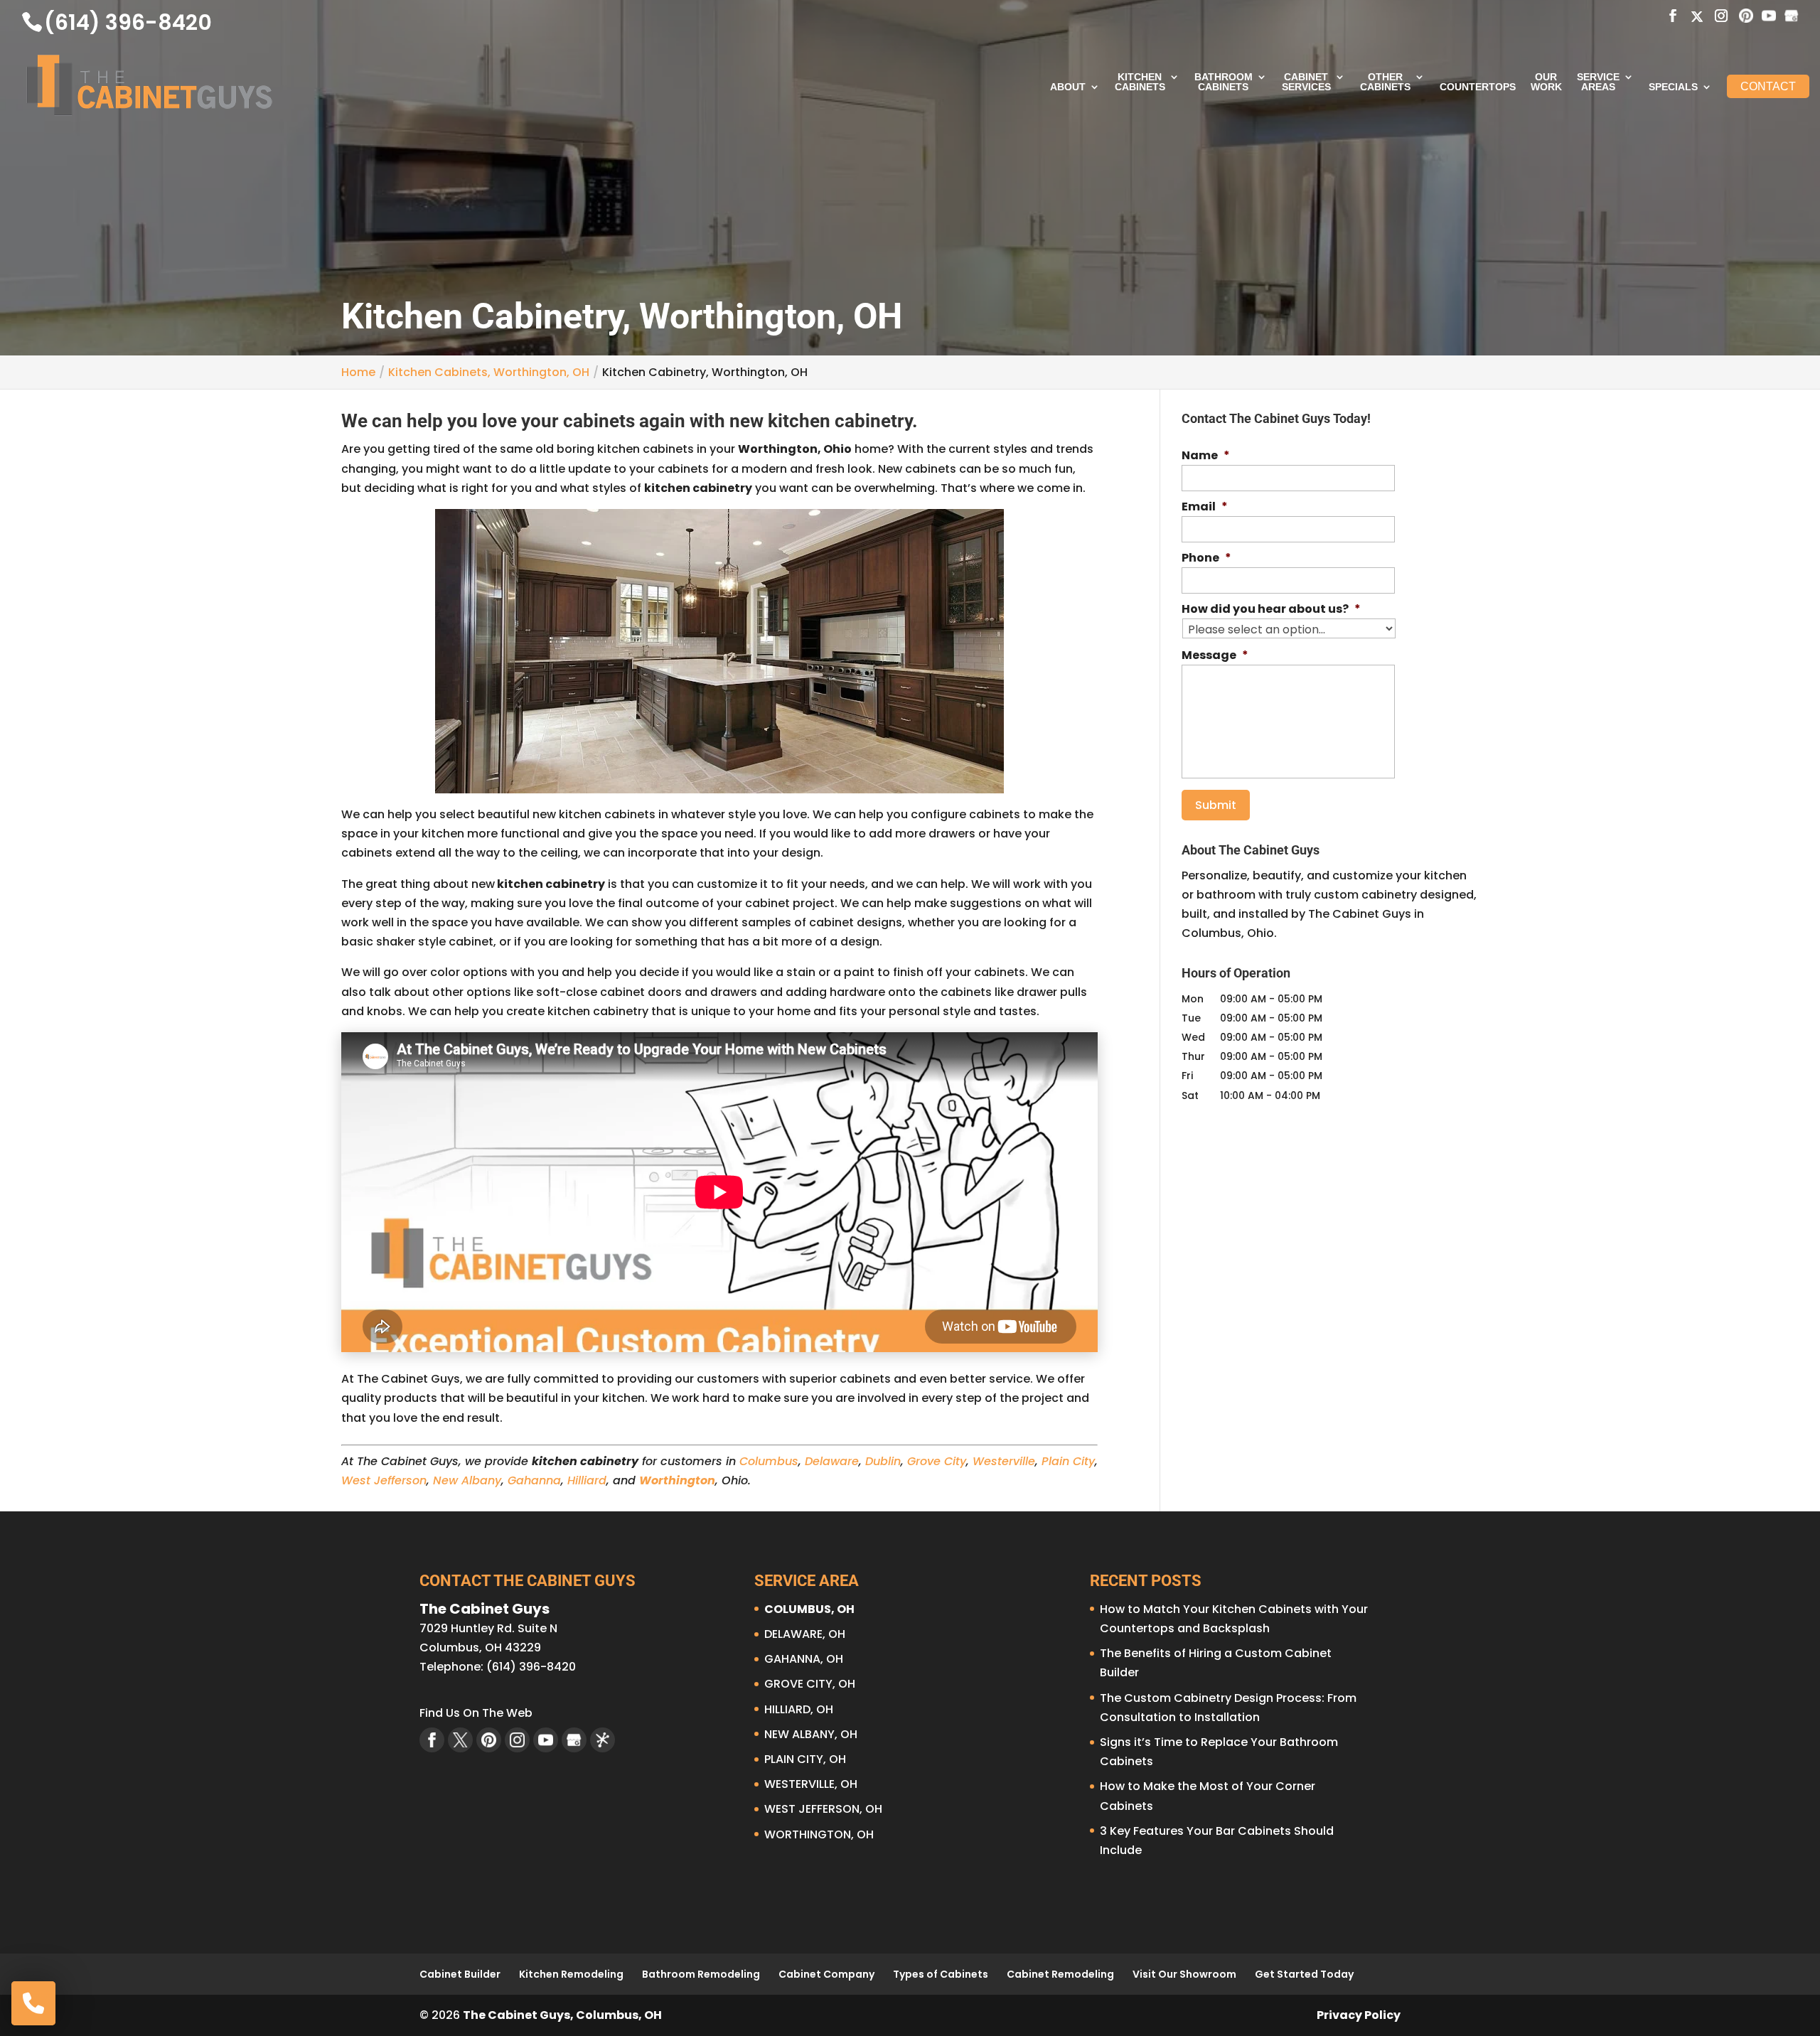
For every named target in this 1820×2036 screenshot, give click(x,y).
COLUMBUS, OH (809, 1609)
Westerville (1004, 1461)
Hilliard (587, 1480)
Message (1215, 656)
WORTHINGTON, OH (819, 1834)
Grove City (937, 1461)
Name (1206, 456)
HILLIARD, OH (799, 1709)
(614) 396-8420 (128, 22)
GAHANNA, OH (804, 1659)
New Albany (467, 1480)
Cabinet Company (826, 1974)
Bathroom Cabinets (1224, 82)
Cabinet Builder (460, 1974)
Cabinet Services (1306, 82)
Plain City (1068, 1461)
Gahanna (534, 1480)
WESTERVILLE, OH (811, 1784)
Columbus (769, 1461)
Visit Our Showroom (1184, 1974)
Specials (1673, 87)
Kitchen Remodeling (571, 1974)
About (1068, 87)
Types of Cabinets (941, 1974)
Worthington (677, 1480)
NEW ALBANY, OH (811, 1734)
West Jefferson (384, 1480)
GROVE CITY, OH (810, 1684)
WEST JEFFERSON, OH (823, 1809)
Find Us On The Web (476, 1713)
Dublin (883, 1461)
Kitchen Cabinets (1140, 82)
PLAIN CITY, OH (805, 1759)
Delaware (832, 1461)
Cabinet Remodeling (1060, 1974)
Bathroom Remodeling (701, 1974)
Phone (1206, 558)
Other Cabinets (1385, 82)
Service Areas (1598, 82)
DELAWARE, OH (805, 1634)
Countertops (1478, 87)
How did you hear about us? (1271, 610)
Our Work (1546, 82)
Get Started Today (1304, 1974)
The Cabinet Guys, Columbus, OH (562, 2015)
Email (1205, 507)
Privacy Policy (1359, 2015)
